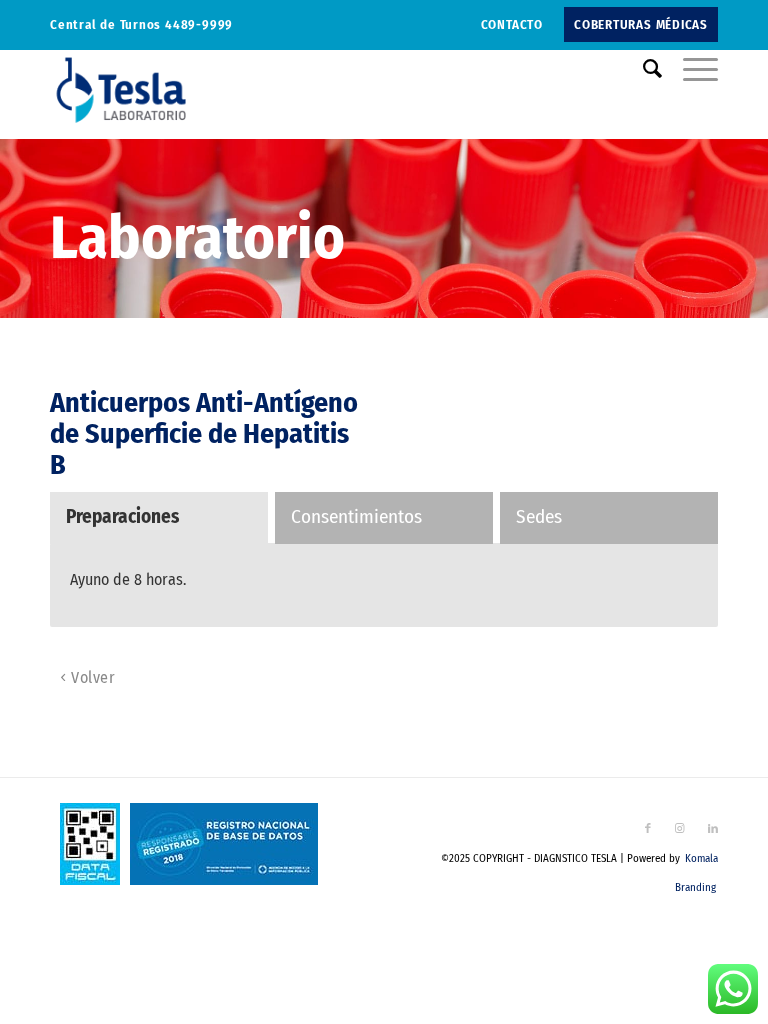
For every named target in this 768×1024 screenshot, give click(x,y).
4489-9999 (199, 24)
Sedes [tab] (539, 516)
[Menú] (690, 69)
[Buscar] (643, 69)
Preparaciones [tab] (122, 516)
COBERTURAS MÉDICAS (641, 24)
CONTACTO (512, 24)
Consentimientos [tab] (356, 516)
